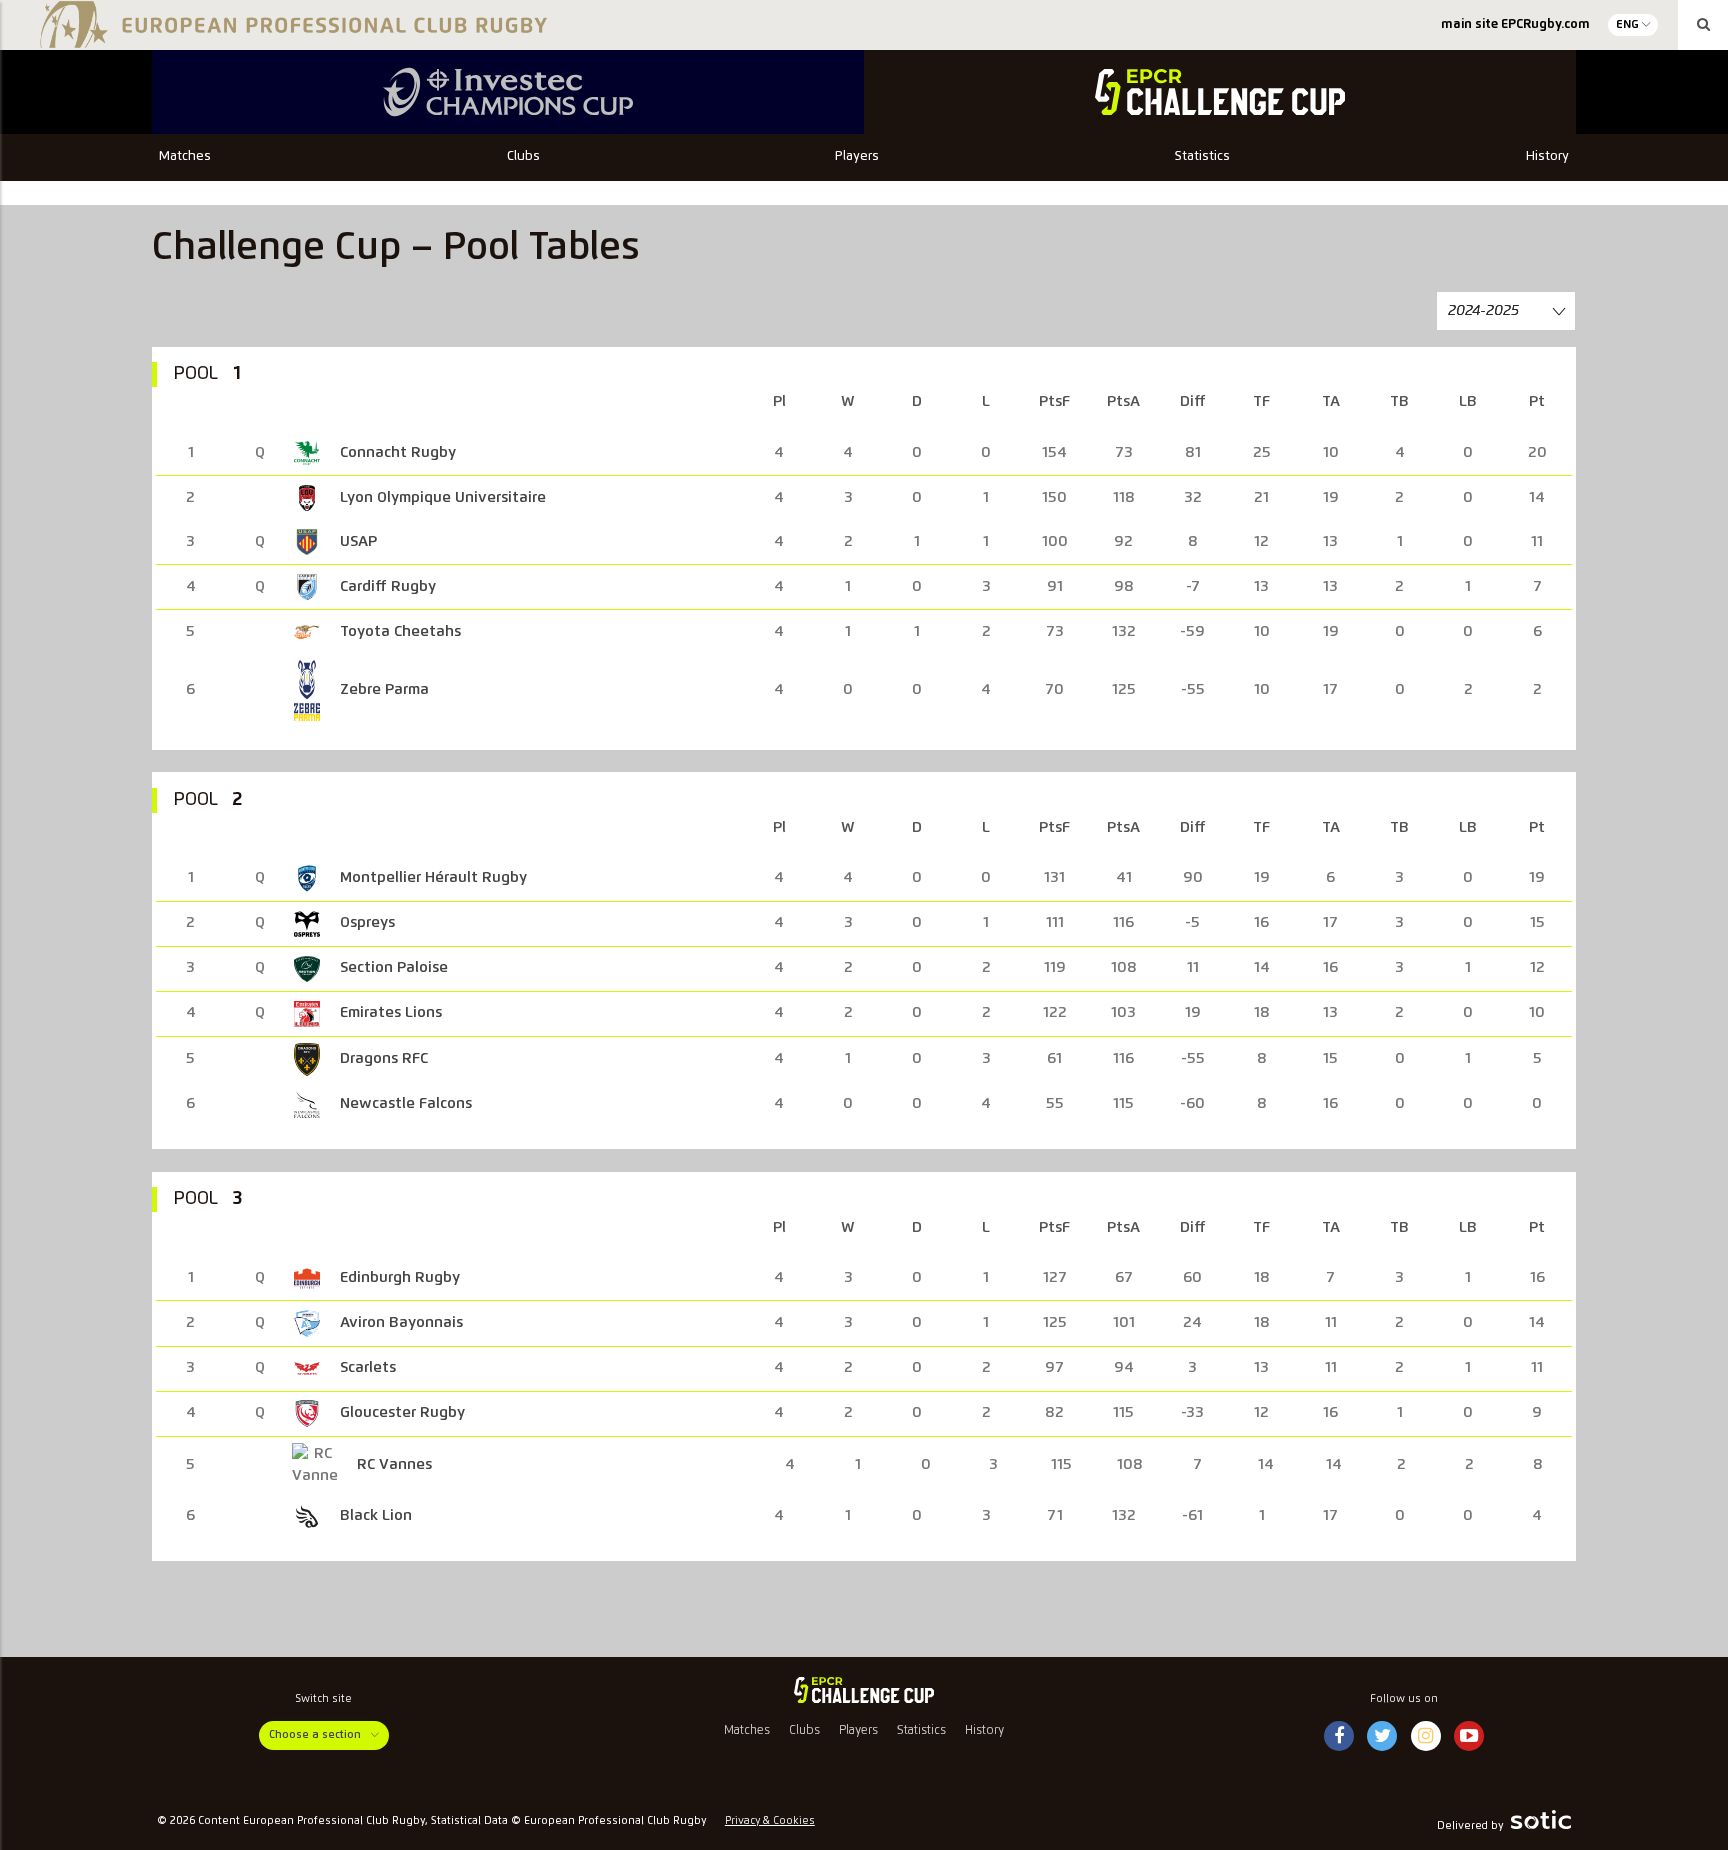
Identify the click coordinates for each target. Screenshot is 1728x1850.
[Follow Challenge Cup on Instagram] (1426, 1737)
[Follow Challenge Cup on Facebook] (1339, 1737)
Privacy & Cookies (770, 1821)
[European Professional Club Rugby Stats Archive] (290, 40)
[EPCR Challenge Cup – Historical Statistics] (1220, 92)
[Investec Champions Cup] (508, 92)
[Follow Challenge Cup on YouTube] (1469, 1737)
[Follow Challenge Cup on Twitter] (1382, 1737)
